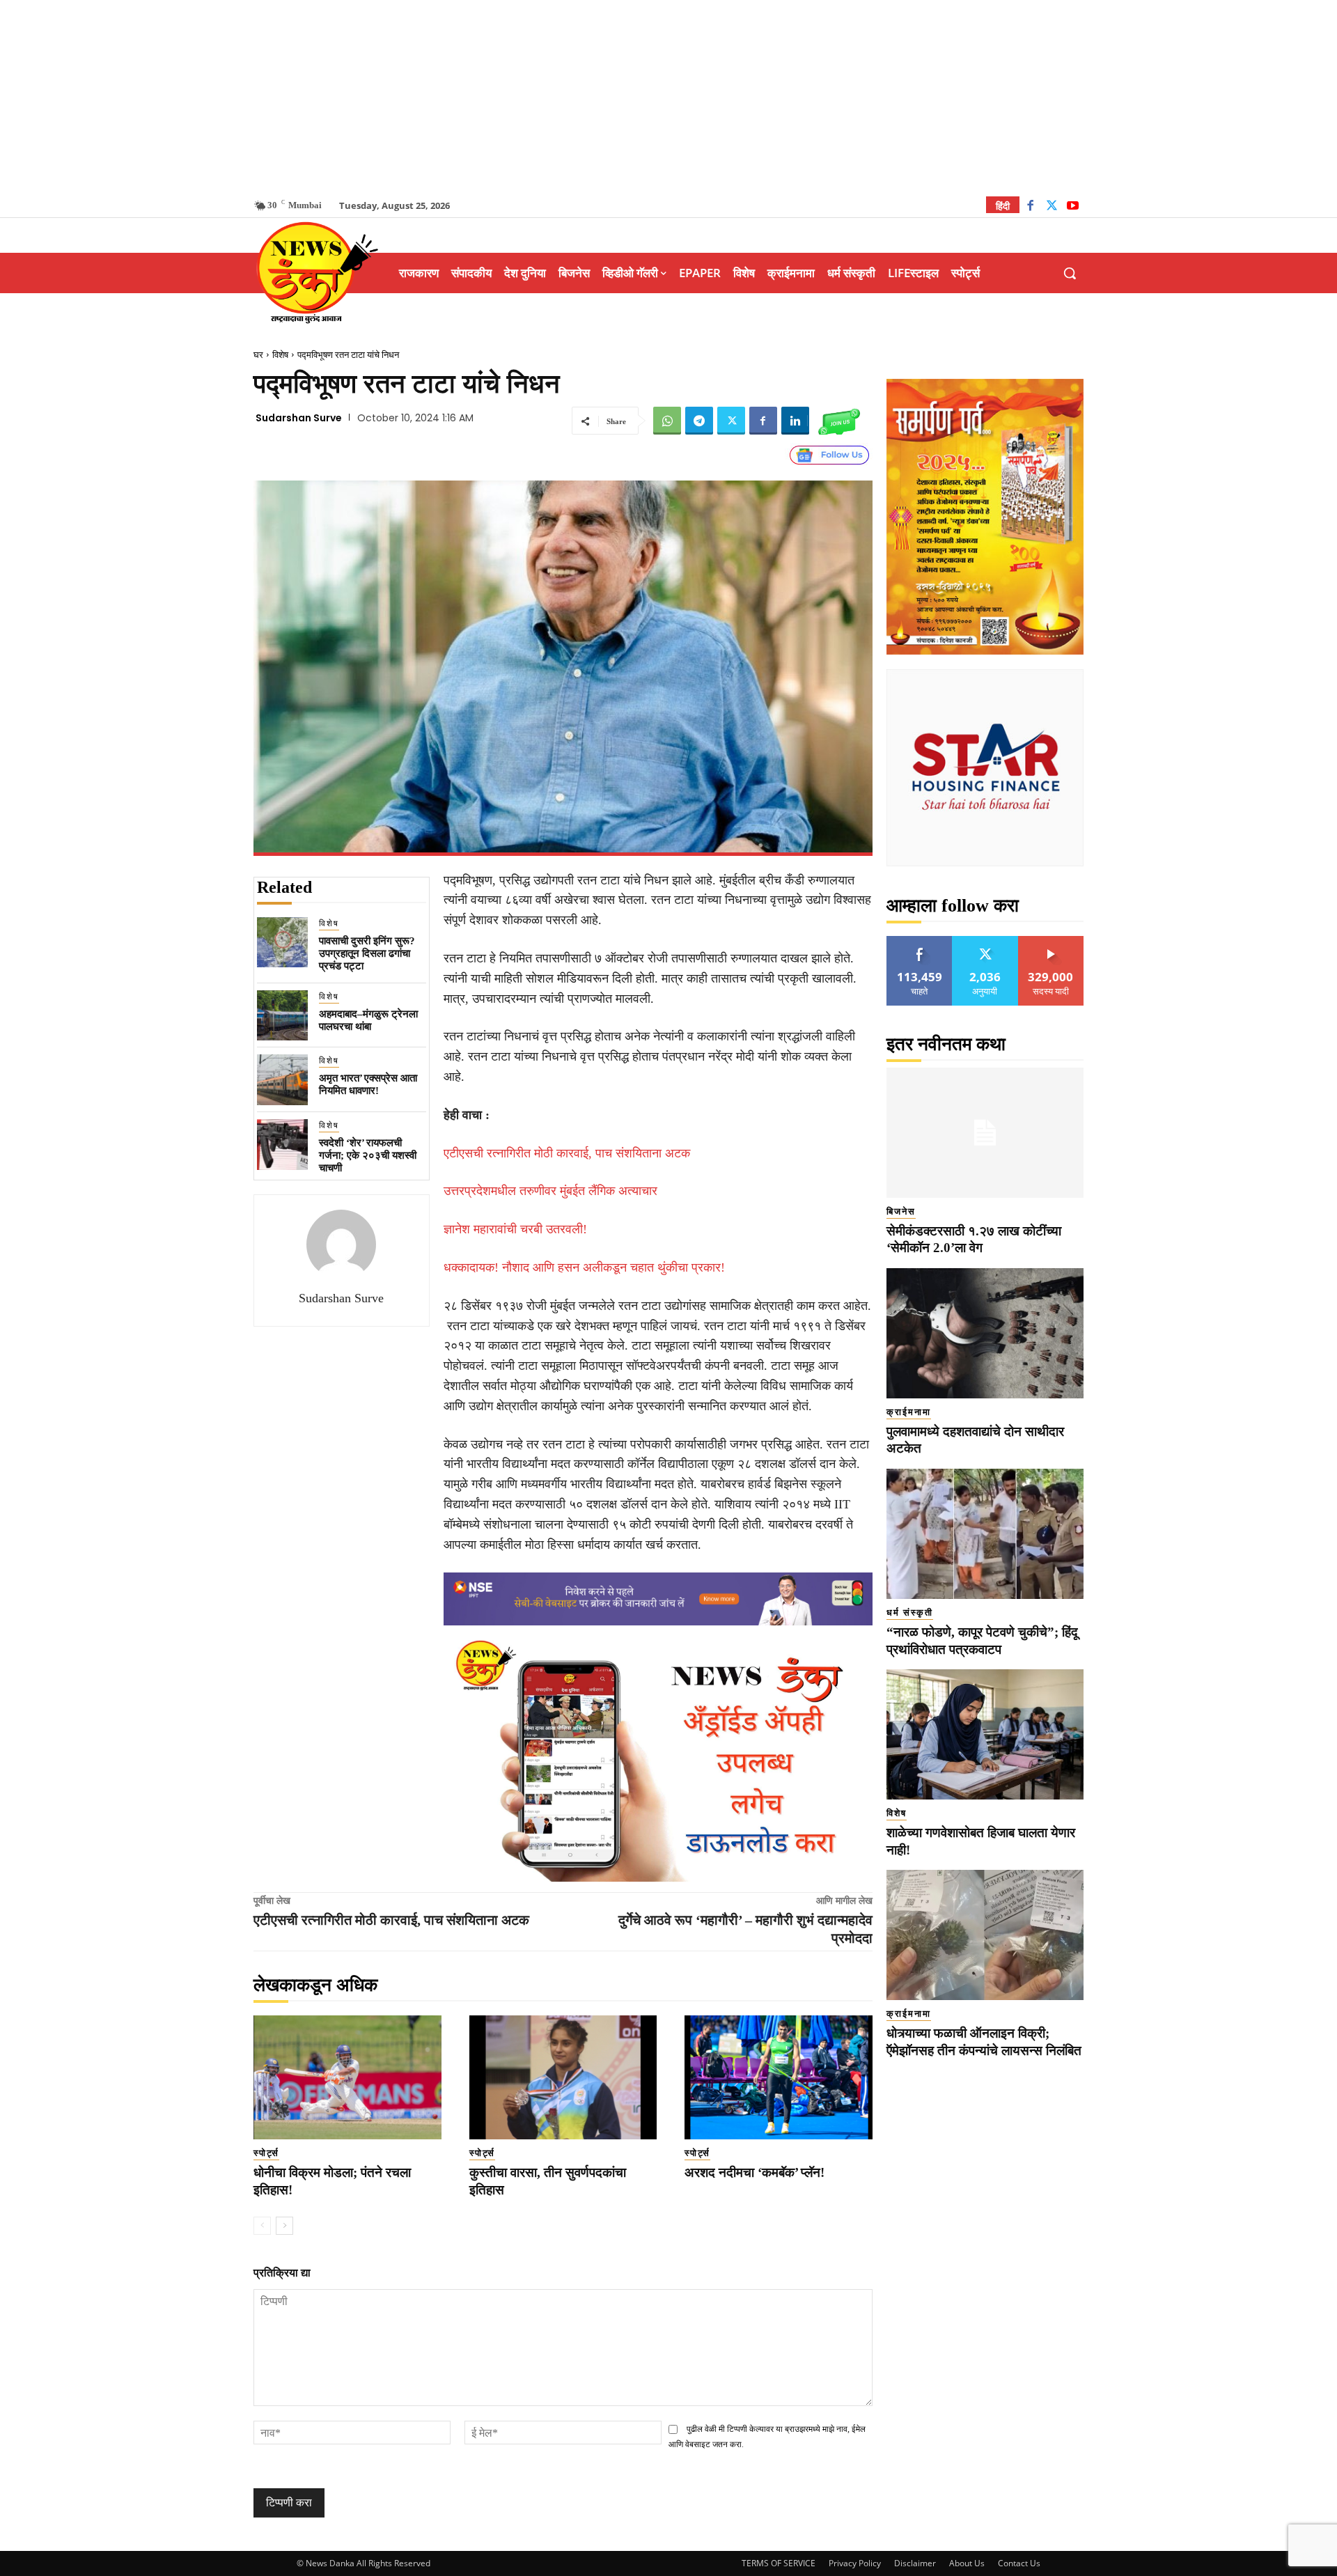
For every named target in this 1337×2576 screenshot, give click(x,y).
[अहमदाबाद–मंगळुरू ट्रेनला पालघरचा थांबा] (282, 1016)
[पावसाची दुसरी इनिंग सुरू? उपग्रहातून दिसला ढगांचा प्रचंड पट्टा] (282, 943)
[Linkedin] (795, 421)
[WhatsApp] (667, 421)
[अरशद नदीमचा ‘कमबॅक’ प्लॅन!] (779, 2077)
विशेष (280, 355)
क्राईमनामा (909, 1412)
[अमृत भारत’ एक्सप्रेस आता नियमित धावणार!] (282, 1080)
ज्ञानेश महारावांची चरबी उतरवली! (515, 1229)
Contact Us (1019, 2563)
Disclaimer (915, 2563)
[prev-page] (262, 2226)
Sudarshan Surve (299, 418)
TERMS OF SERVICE (779, 2563)
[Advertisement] (668, 97)
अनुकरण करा (985, 941)
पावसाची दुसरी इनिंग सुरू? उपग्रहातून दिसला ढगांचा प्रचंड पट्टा (367, 953)
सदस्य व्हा (1051, 941)
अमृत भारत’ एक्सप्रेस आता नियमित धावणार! (368, 1084)
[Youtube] (1073, 207)
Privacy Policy (855, 2563)
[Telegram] (699, 421)
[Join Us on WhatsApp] (839, 421)
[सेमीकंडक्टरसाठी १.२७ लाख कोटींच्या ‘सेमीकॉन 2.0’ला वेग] (985, 1133)
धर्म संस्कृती (910, 1613)
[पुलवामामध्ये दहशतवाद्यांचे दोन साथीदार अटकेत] (985, 1333)
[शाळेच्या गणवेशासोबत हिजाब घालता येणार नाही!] (985, 1734)
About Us (967, 2563)
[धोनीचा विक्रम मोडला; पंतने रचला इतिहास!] (347, 2077)
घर (258, 355)
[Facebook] (1030, 207)
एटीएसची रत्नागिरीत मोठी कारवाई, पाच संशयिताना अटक (567, 1153)
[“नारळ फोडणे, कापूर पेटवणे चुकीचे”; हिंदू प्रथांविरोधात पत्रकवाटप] (985, 1534)
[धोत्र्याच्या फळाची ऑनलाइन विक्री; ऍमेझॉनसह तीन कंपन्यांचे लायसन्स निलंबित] (985, 1935)
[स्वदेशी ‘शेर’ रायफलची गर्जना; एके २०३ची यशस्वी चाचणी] (282, 1145)
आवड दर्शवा (920, 941)
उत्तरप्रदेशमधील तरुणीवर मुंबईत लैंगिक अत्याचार (550, 1191)
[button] (1070, 273)
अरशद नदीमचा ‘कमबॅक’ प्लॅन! (754, 2172)
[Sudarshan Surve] (341, 1244)
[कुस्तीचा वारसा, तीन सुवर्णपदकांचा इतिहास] (563, 2077)
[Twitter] (1052, 207)
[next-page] (284, 2226)
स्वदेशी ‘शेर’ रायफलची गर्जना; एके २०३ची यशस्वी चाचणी (368, 1155)
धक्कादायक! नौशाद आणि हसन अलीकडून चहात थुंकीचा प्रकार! (584, 1267)
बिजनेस (901, 1211)
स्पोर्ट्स (266, 2153)
